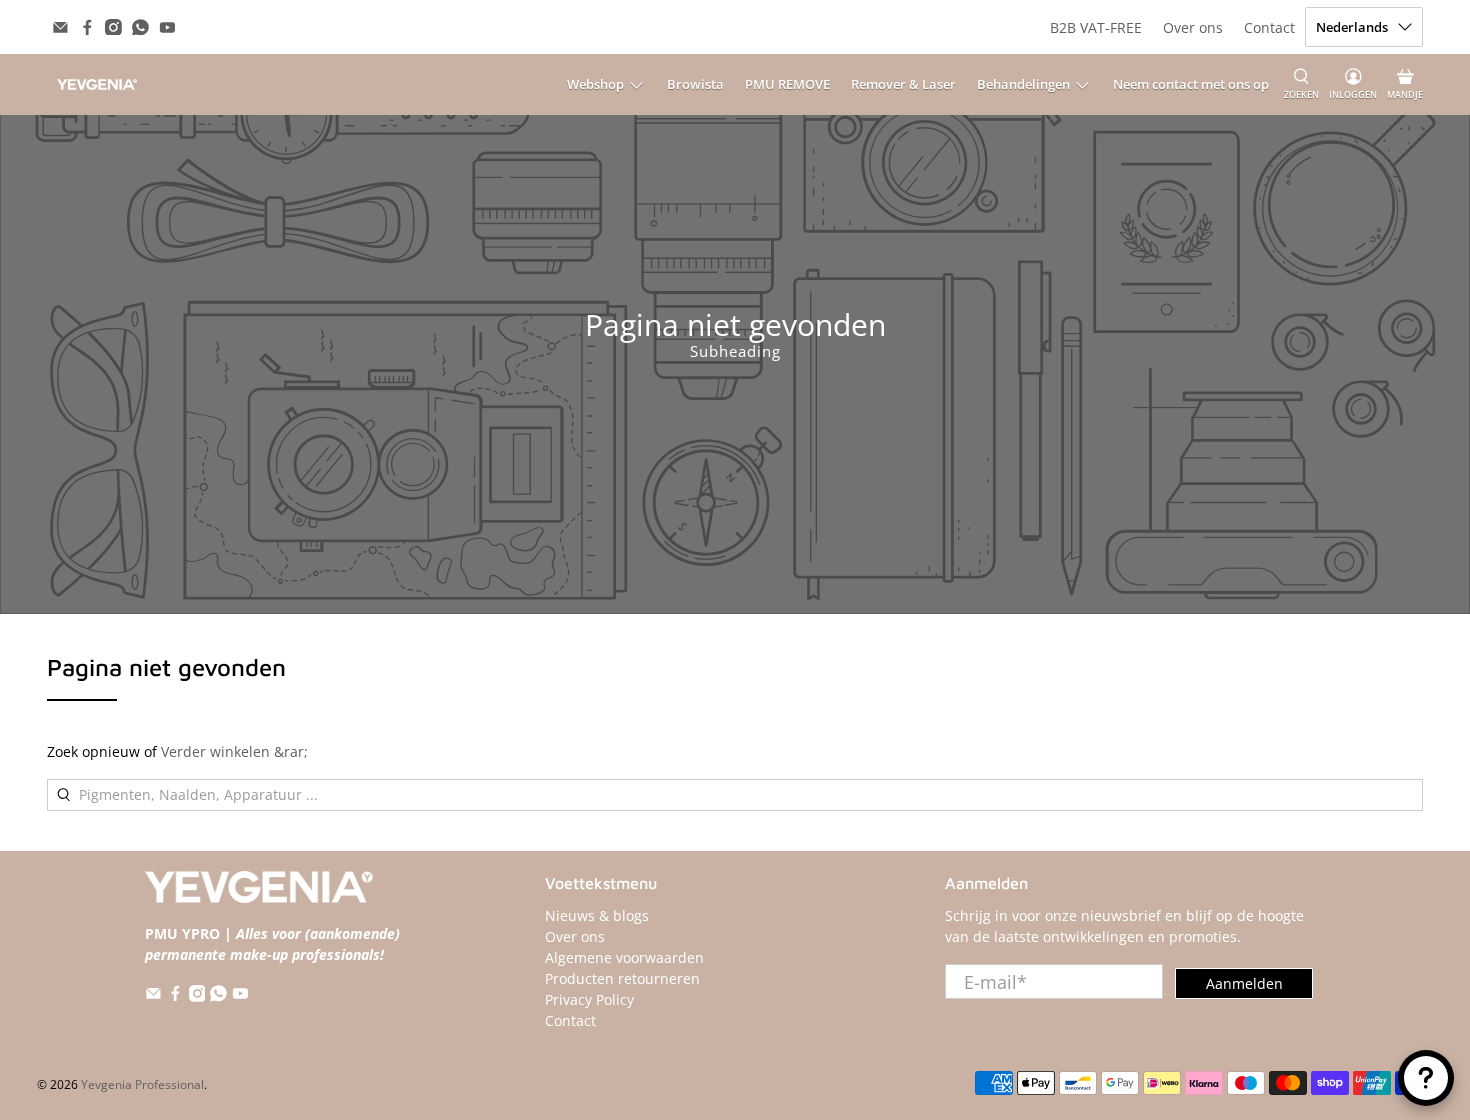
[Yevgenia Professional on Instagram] (113, 27)
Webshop (595, 84)
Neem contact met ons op (1191, 84)
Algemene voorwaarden (624, 957)
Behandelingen (1023, 84)
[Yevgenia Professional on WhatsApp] (140, 27)
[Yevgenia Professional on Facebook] (87, 27)
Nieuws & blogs (597, 915)
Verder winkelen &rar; (234, 751)
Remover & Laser (903, 84)
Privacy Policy (589, 999)
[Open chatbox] (1426, 1078)
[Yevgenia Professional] (97, 84)
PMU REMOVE (787, 84)
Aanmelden (1244, 983)
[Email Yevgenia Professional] (60, 27)
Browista (695, 84)
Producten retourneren (622, 978)
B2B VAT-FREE (1096, 27)
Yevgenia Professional (142, 1084)
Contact (1269, 27)
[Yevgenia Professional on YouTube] (167, 27)
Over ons (1193, 27)
